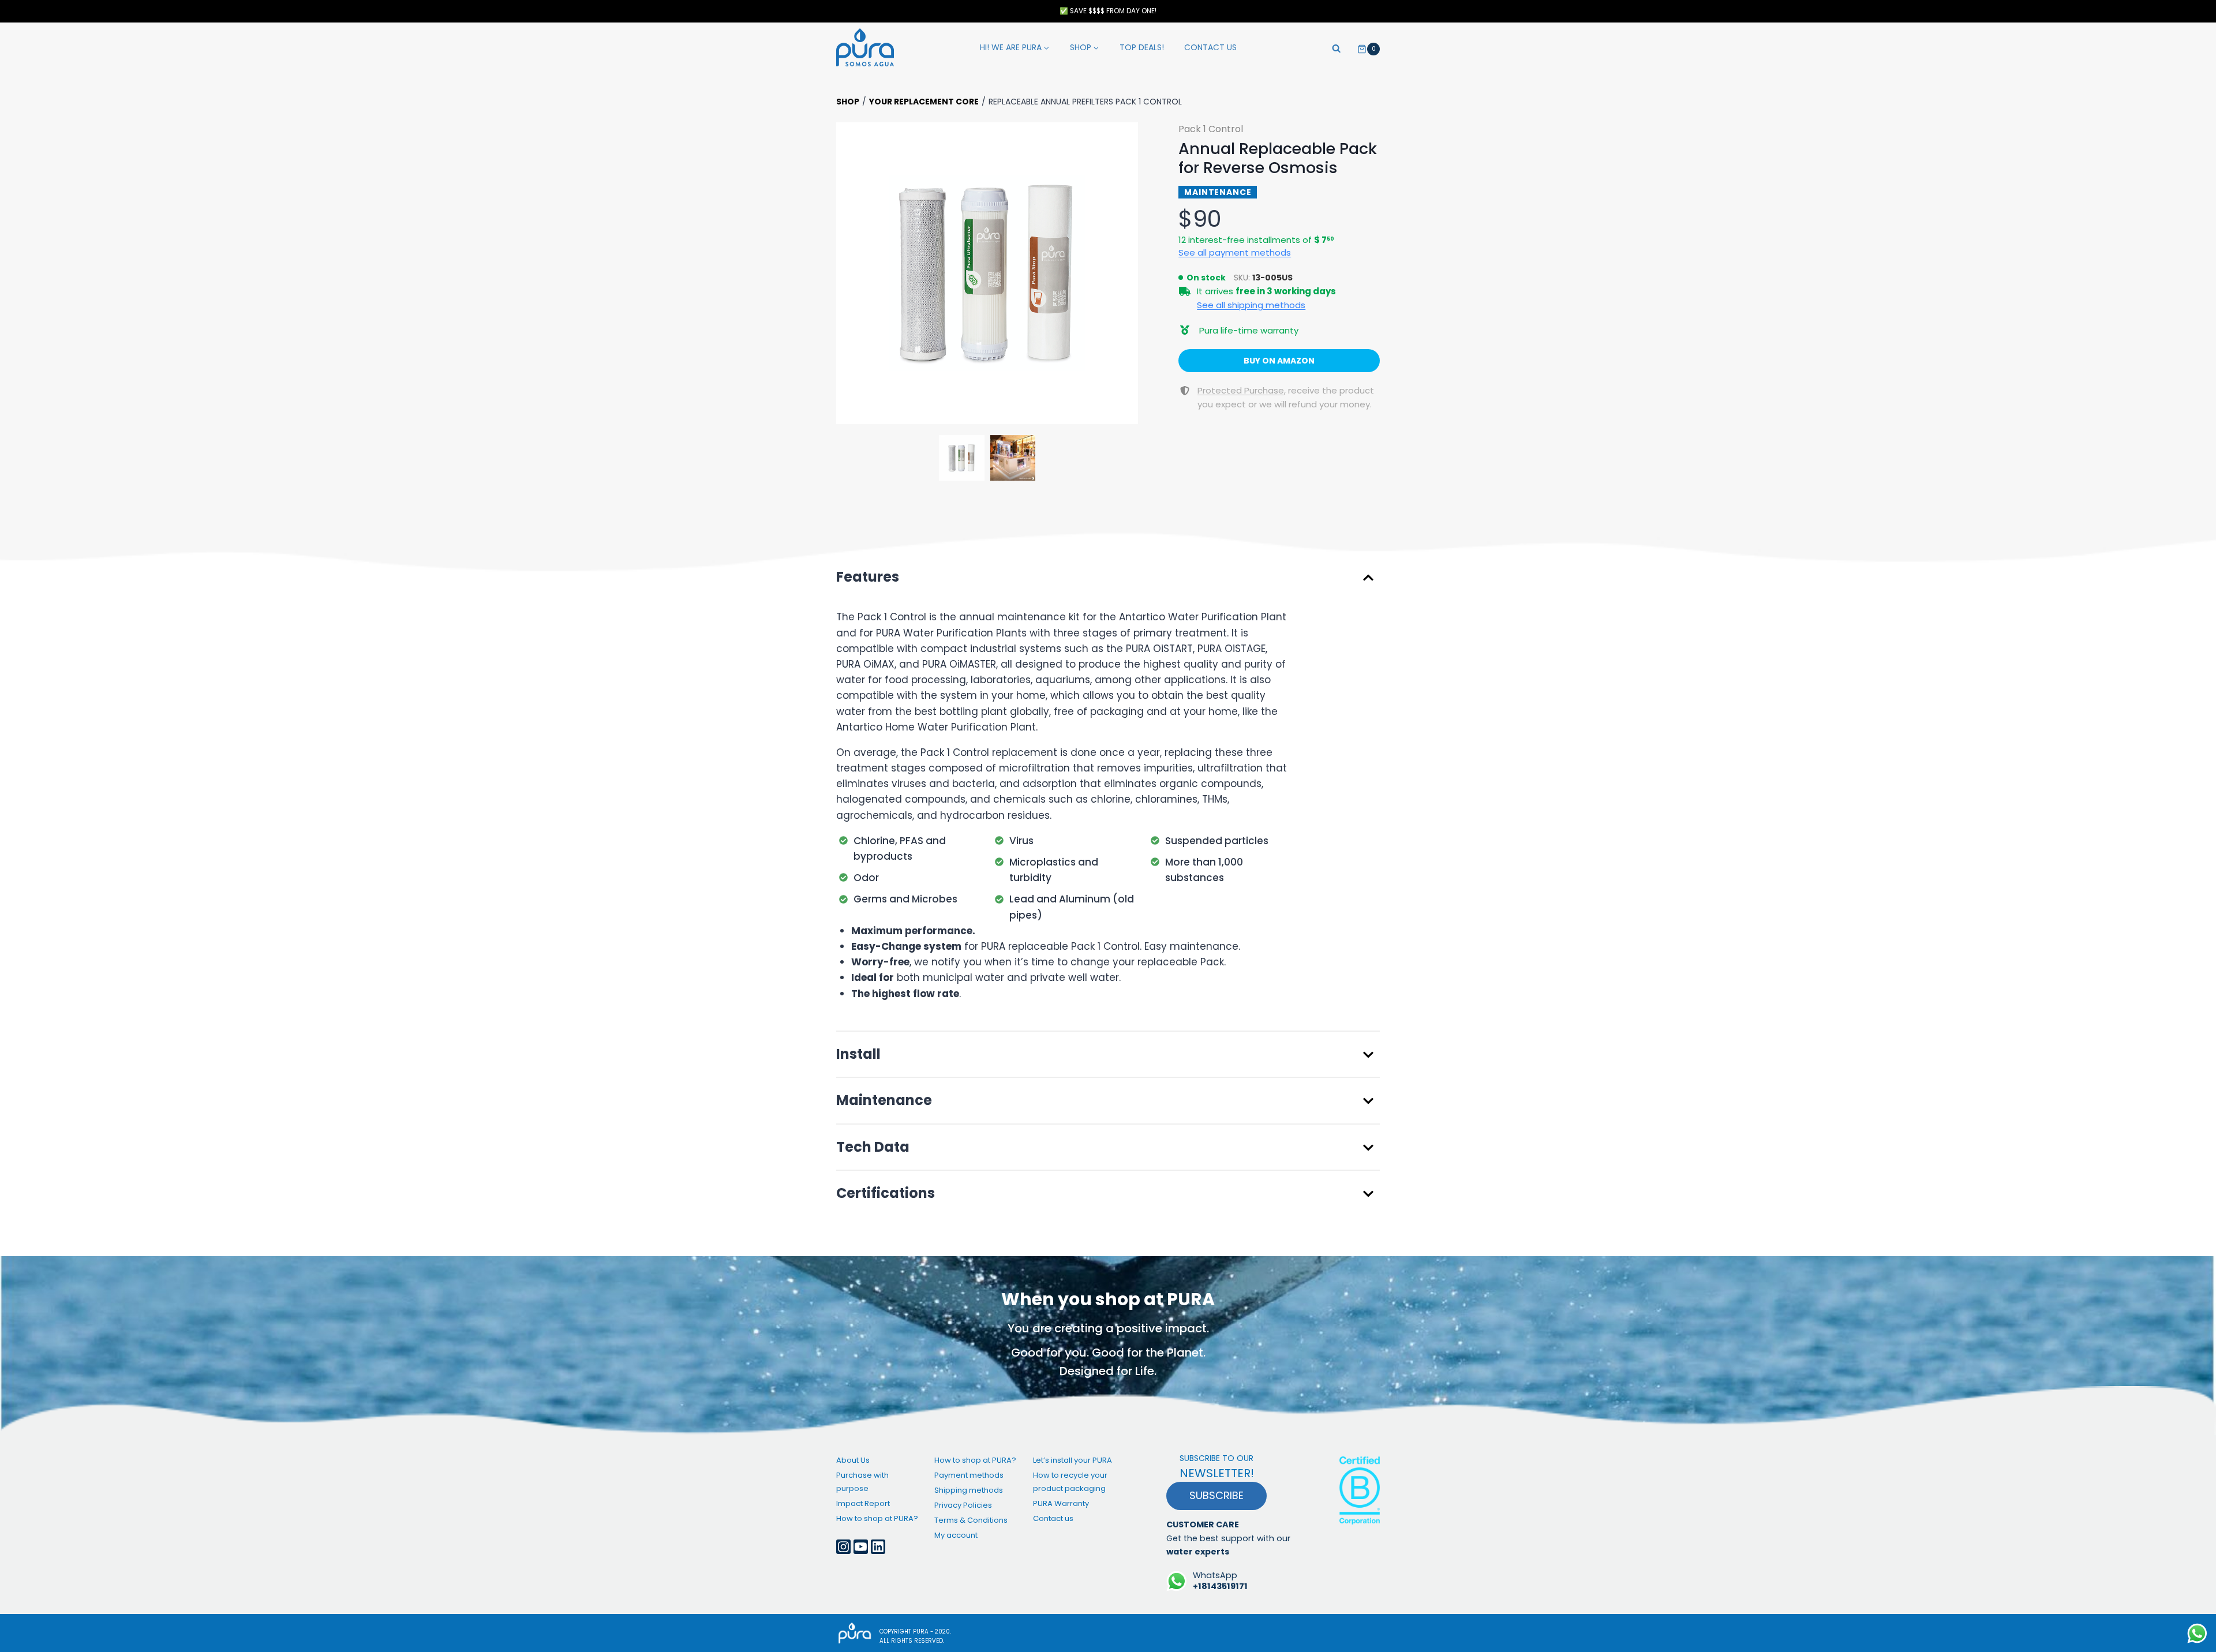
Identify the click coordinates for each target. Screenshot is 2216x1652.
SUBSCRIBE (1216, 1495)
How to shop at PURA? (877, 1518)
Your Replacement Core (924, 102)
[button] (987, 273)
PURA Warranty (1061, 1503)
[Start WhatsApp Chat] (2197, 1633)
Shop (848, 102)
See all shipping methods (1251, 305)
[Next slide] (1123, 274)
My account (956, 1535)
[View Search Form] (1336, 47)
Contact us (1210, 47)
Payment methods (969, 1475)
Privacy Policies (963, 1505)
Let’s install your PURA (1073, 1460)
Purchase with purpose (862, 1482)
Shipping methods (969, 1490)
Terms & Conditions (971, 1520)
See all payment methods (1235, 252)
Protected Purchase (1241, 390)
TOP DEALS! (1142, 47)
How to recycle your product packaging (1070, 1482)
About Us (853, 1460)
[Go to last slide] (851, 274)
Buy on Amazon (1279, 361)
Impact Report (863, 1503)
